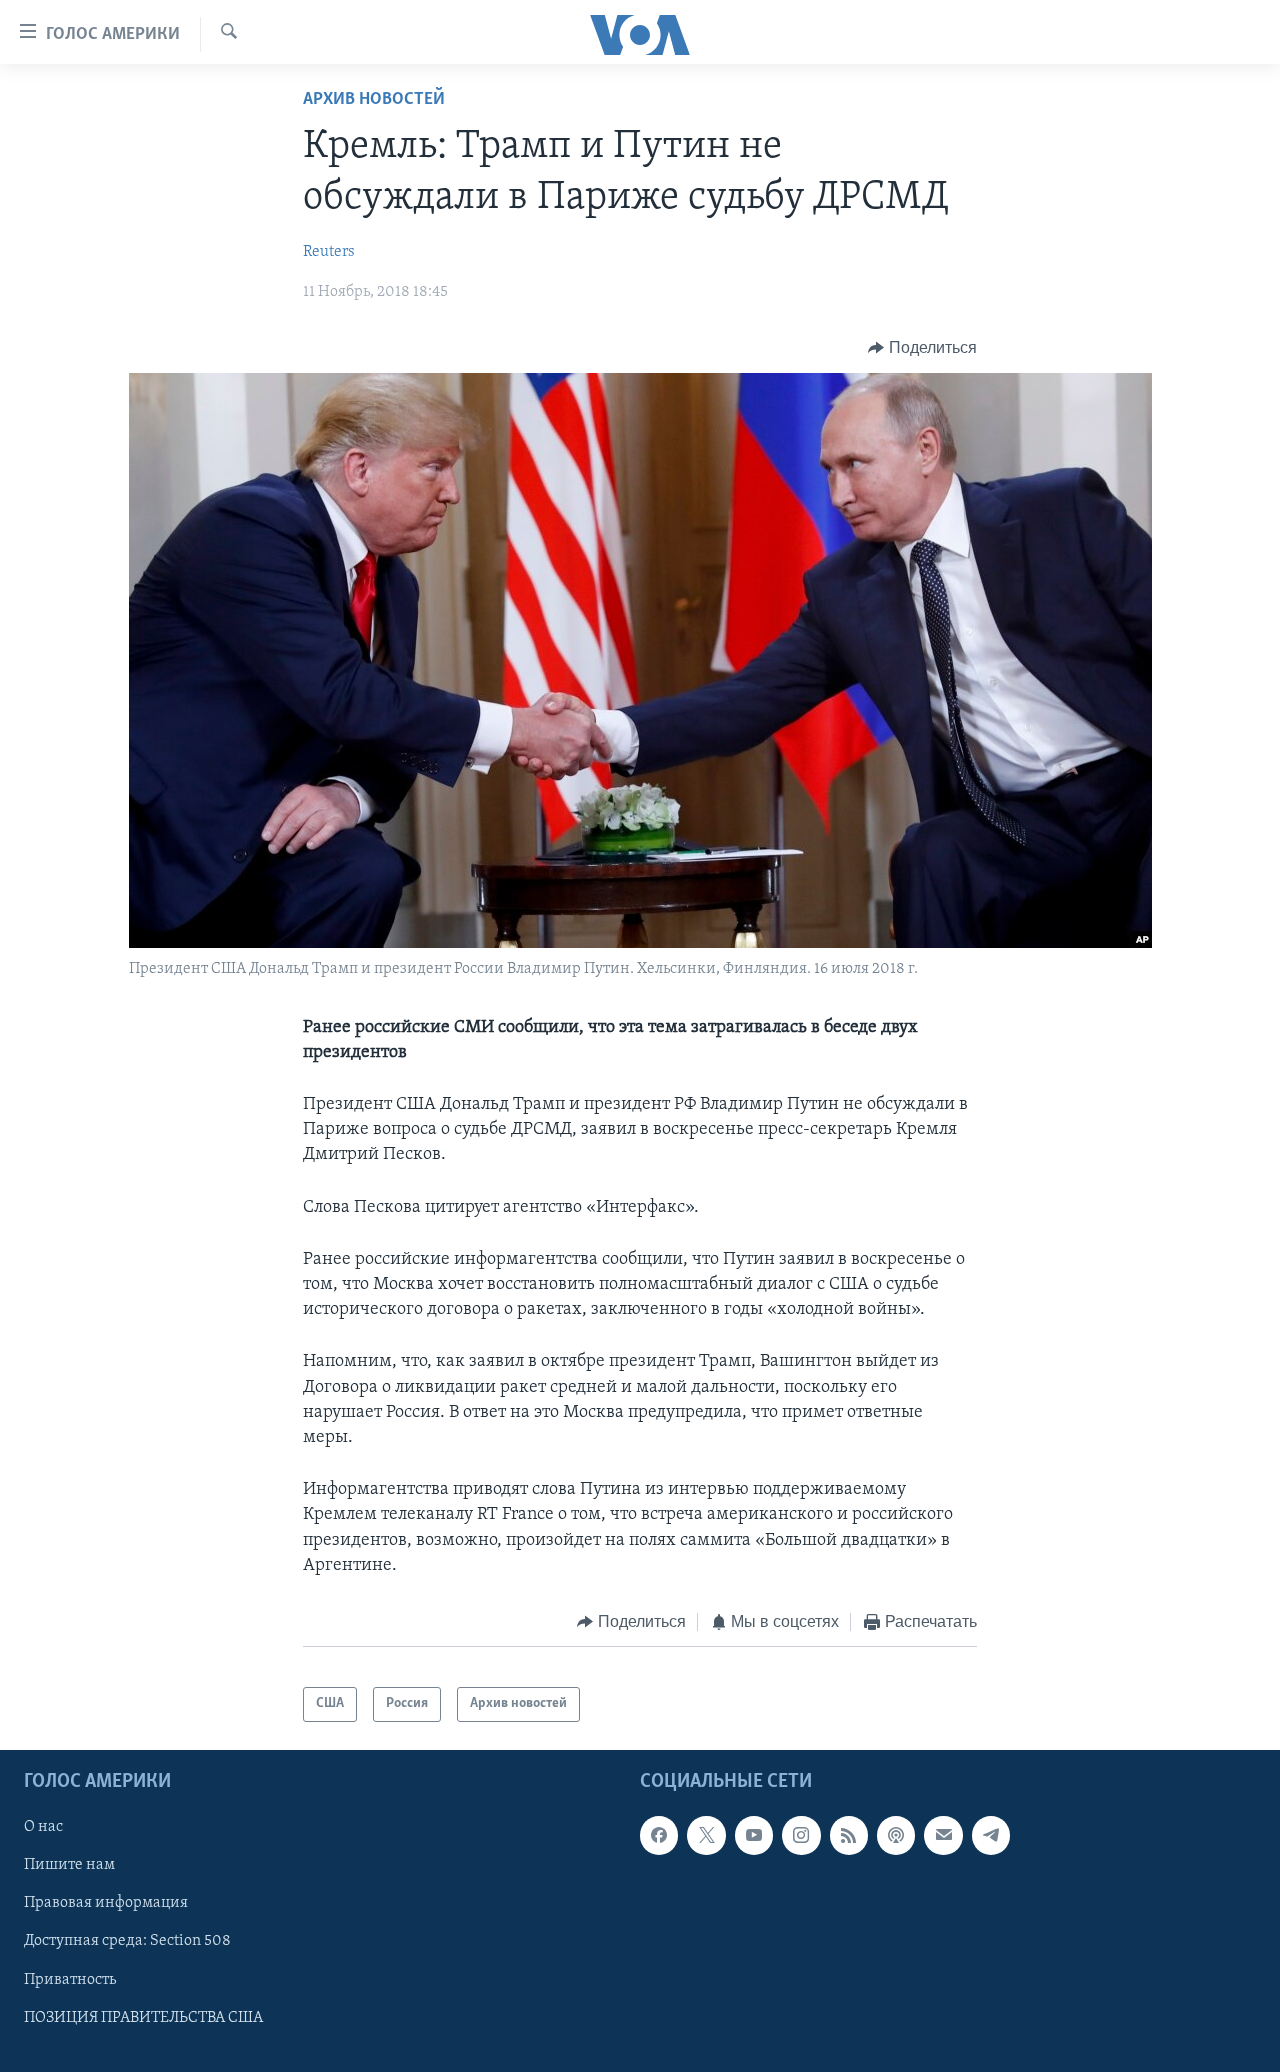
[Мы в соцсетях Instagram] (801, 1835)
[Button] (922, 348)
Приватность (70, 1979)
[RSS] (849, 1835)
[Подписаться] (943, 1835)
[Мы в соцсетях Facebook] (659, 1835)
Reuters (329, 252)
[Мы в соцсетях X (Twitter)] (706, 1835)
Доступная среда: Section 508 (127, 1941)
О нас (43, 1827)
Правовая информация (106, 1903)
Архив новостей (374, 100)
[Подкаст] (896, 1835)
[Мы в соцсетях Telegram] (991, 1835)
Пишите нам (69, 1865)
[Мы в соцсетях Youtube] (754, 1835)
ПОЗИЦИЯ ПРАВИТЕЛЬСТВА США (143, 2017)
